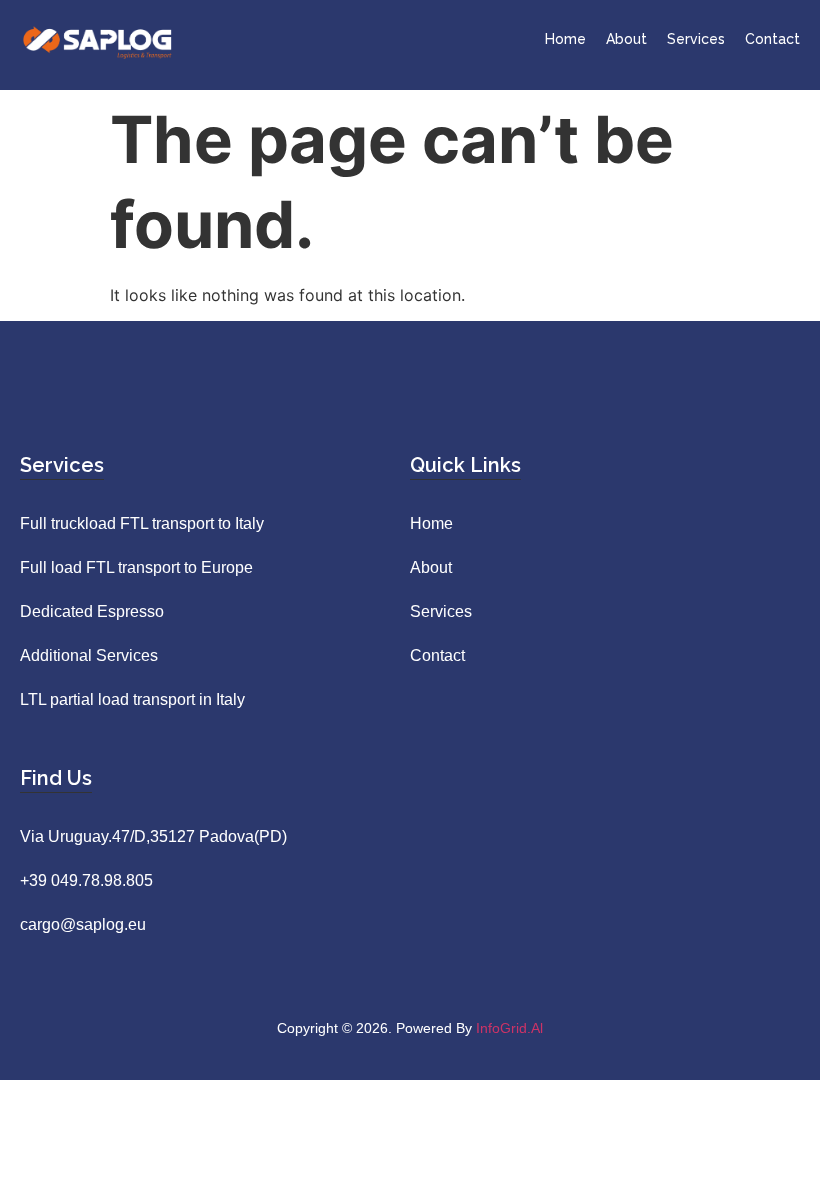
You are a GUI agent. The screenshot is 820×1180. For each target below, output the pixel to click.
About (626, 39)
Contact (772, 39)
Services (696, 39)
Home (565, 39)
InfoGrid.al (509, 1028)
